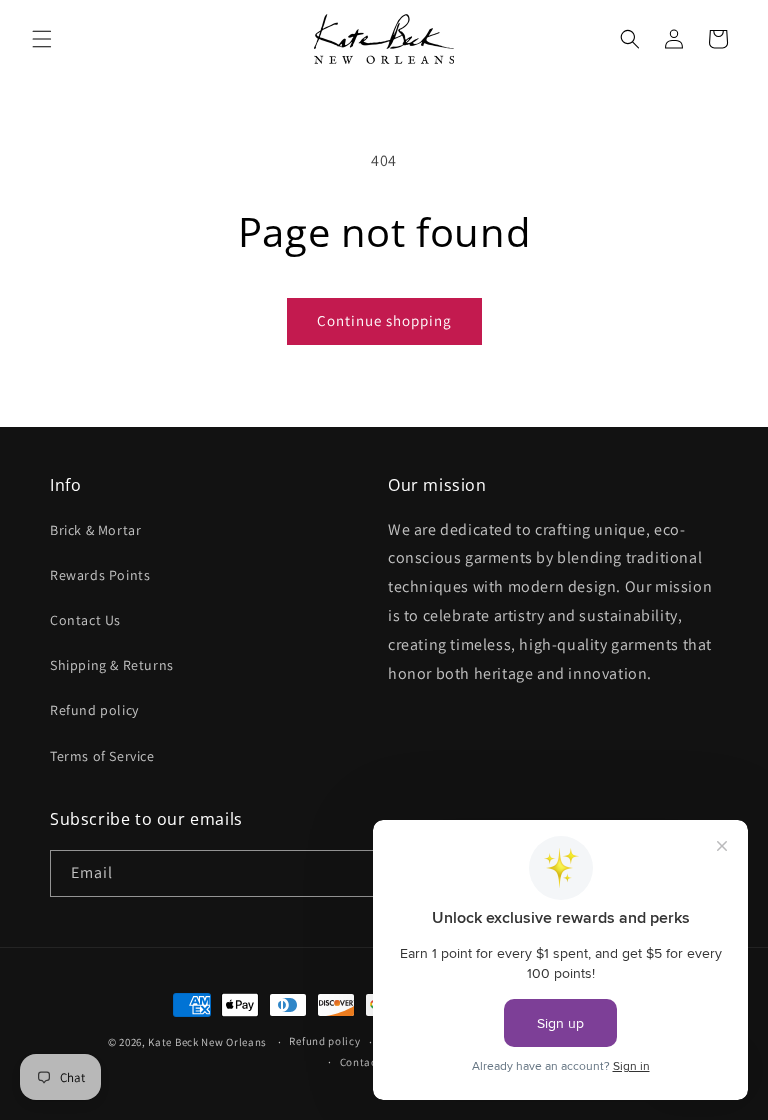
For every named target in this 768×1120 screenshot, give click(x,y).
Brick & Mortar (95, 530)
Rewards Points (100, 575)
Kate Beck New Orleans (207, 1042)
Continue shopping (384, 320)
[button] (42, 39)
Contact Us (85, 620)
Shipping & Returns (112, 665)
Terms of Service (102, 756)
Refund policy (94, 710)
